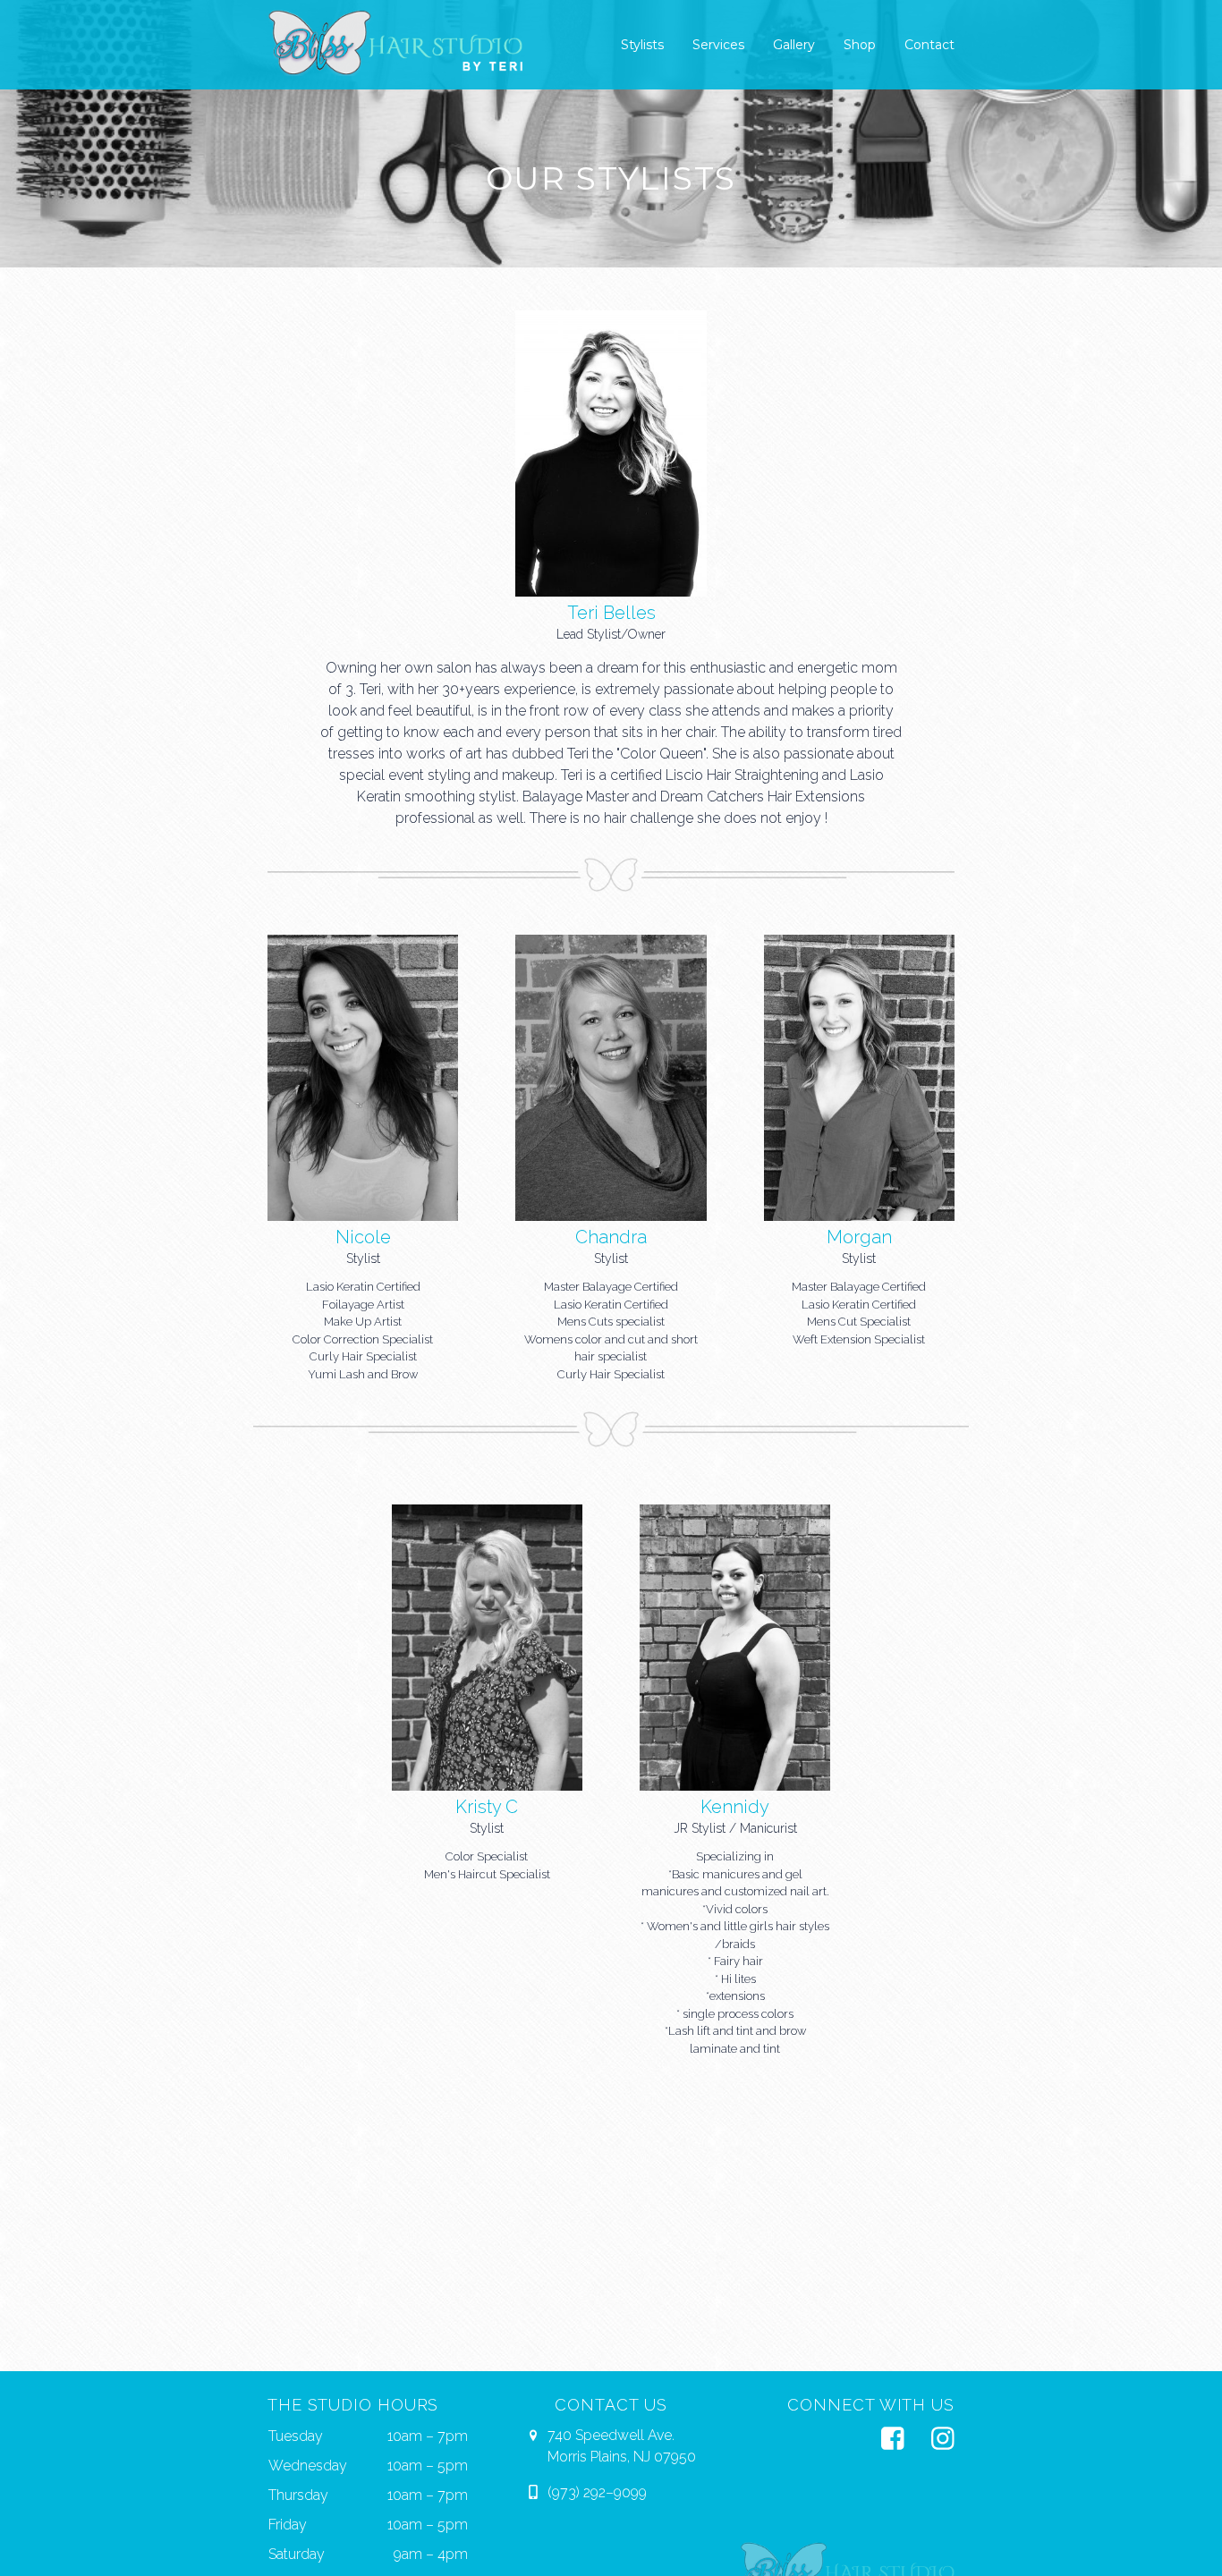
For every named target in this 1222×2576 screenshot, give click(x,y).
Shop (860, 45)
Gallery (794, 45)
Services (718, 45)
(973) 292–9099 (597, 2492)
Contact (929, 45)
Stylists (642, 45)
